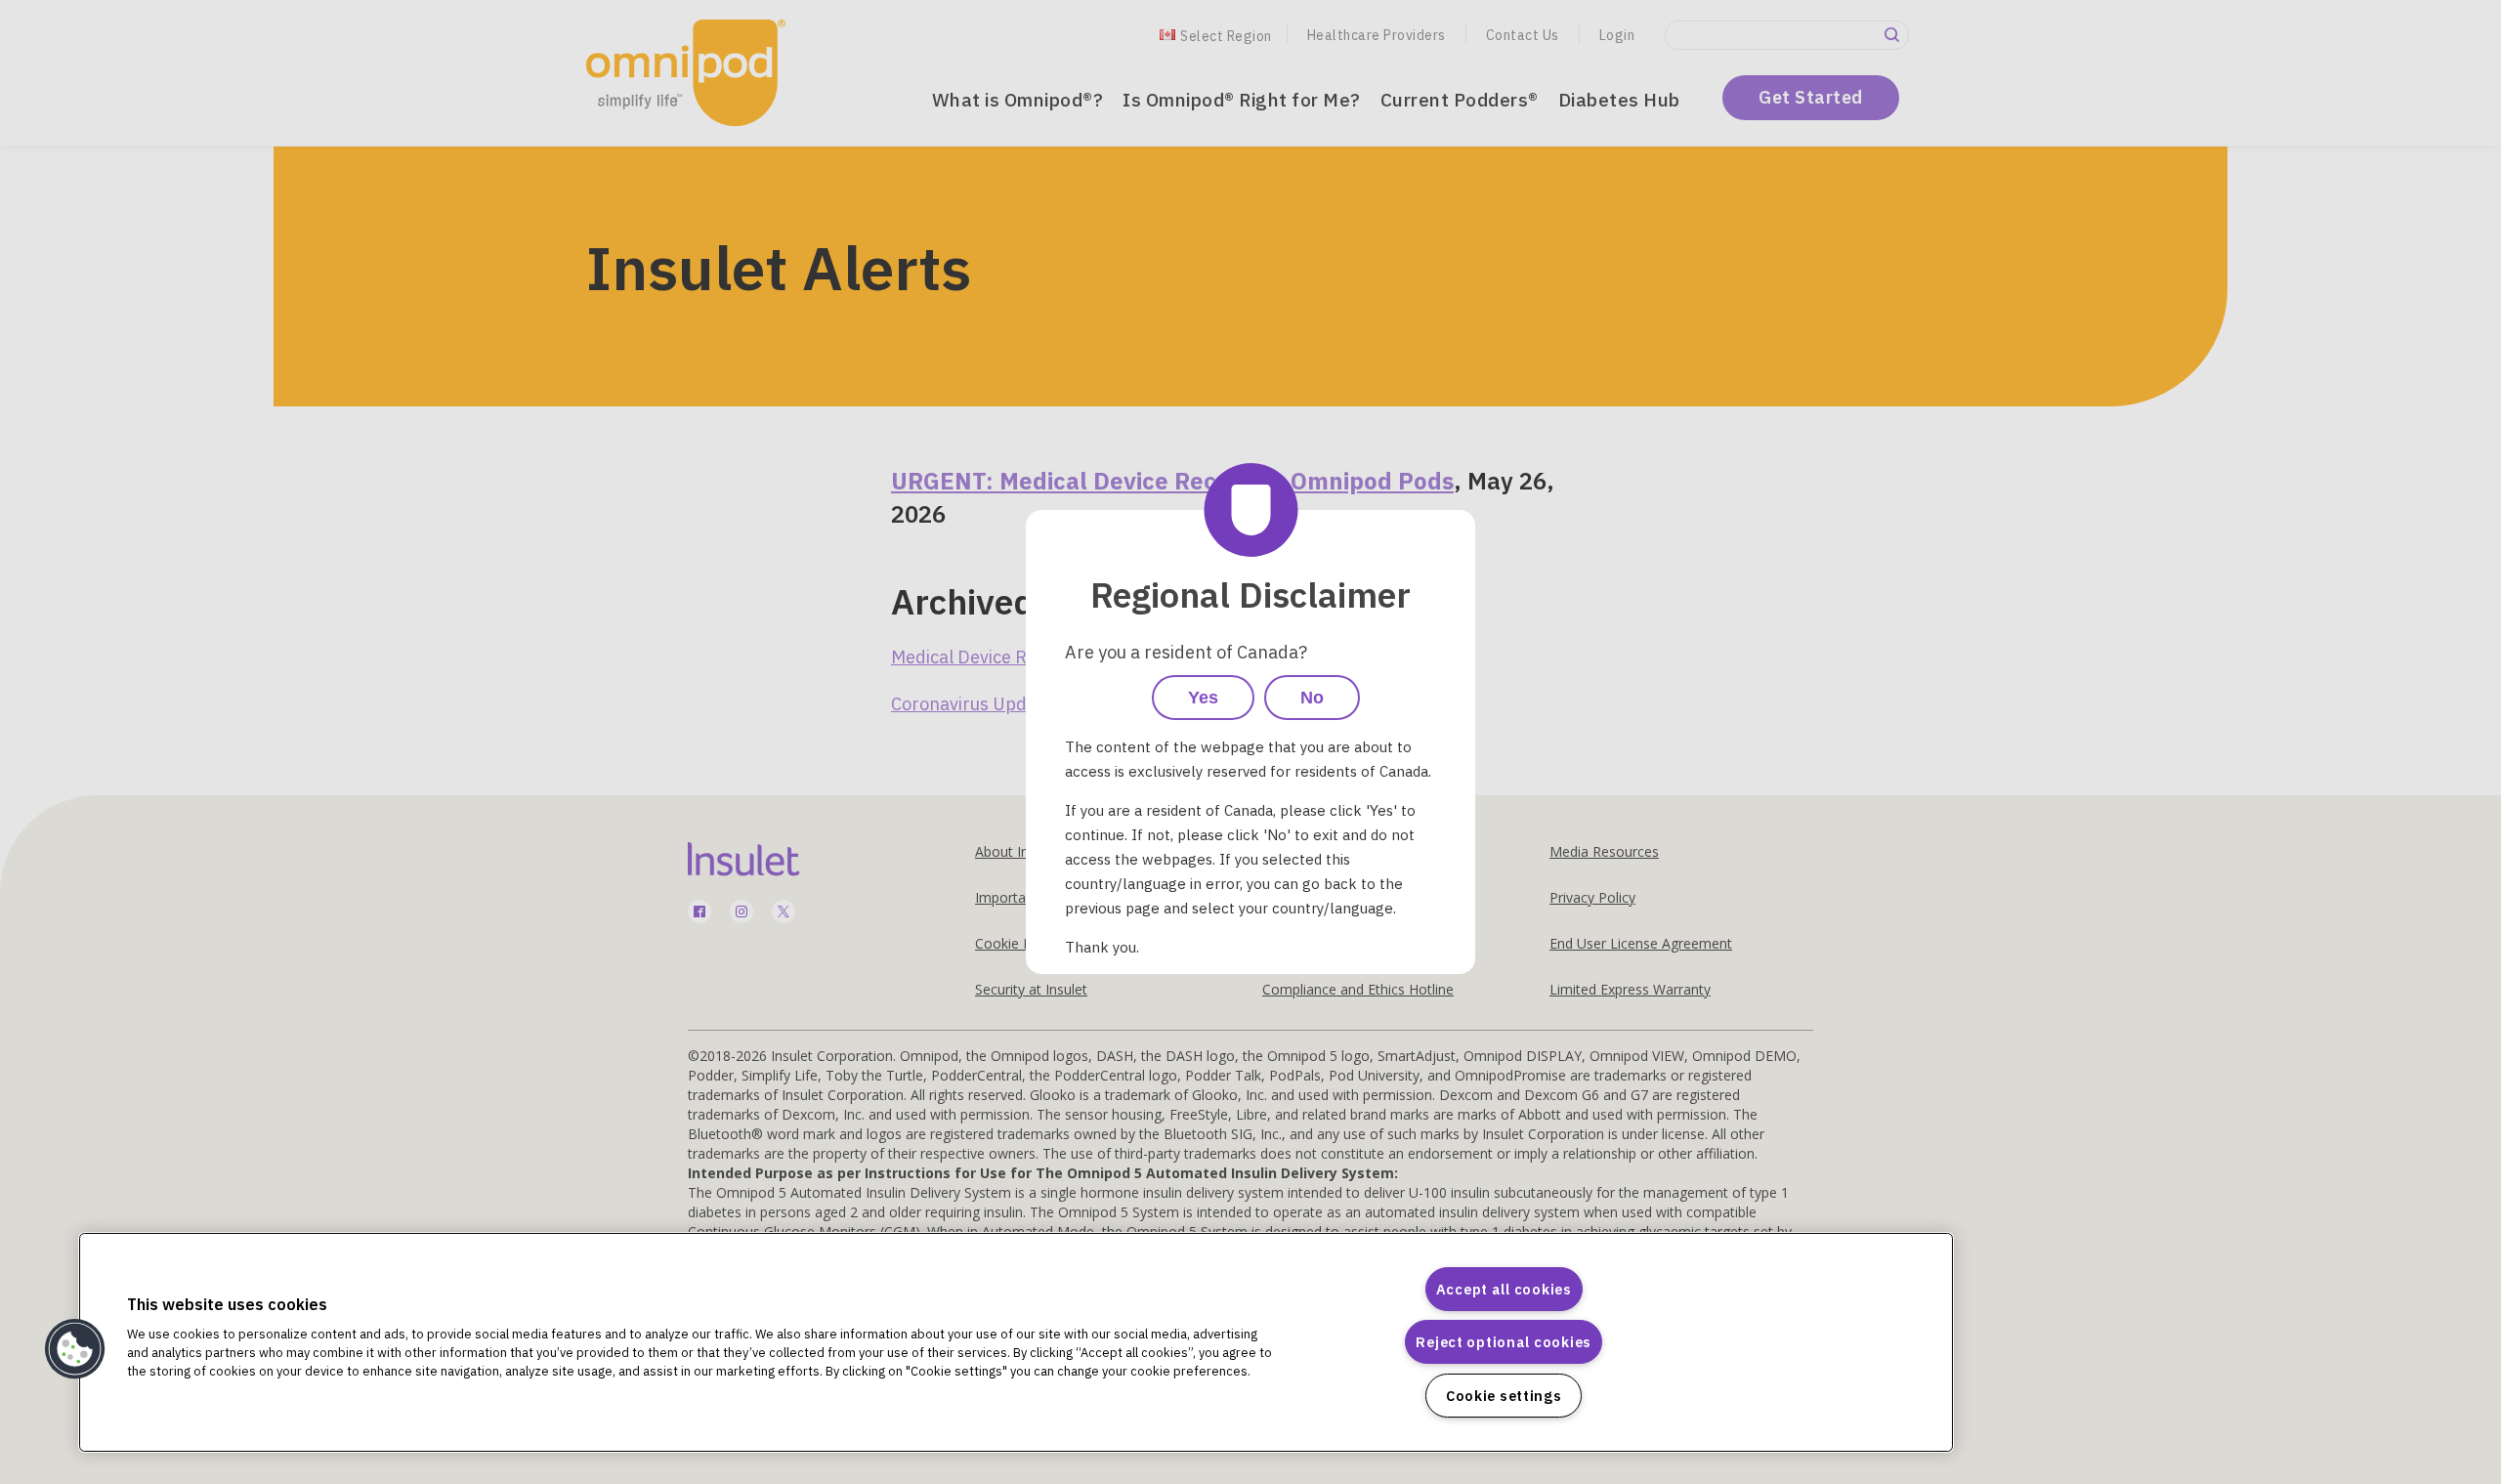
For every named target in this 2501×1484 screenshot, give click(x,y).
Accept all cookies (1504, 1289)
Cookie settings (1504, 1396)
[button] (75, 1349)
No (1312, 698)
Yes (1203, 698)
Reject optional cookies (1504, 1342)
